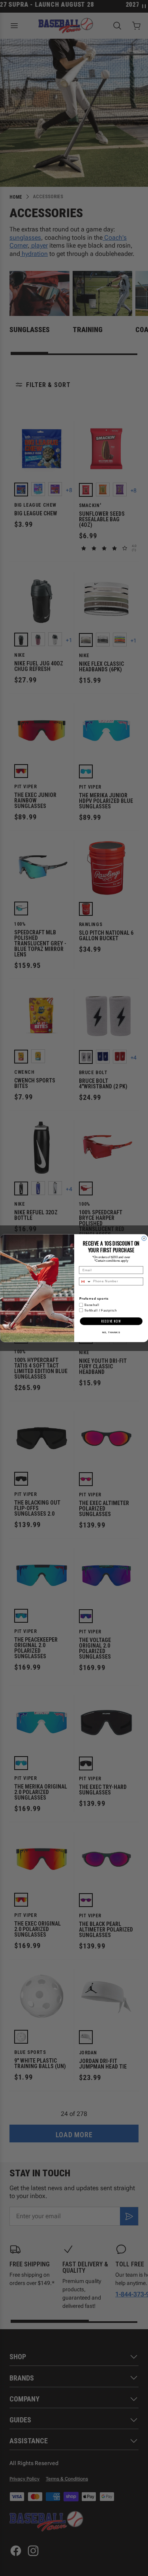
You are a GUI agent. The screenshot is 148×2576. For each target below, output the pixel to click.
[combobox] (85, 1281)
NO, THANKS (111, 1333)
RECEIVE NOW (111, 1321)
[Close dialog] (144, 1238)
